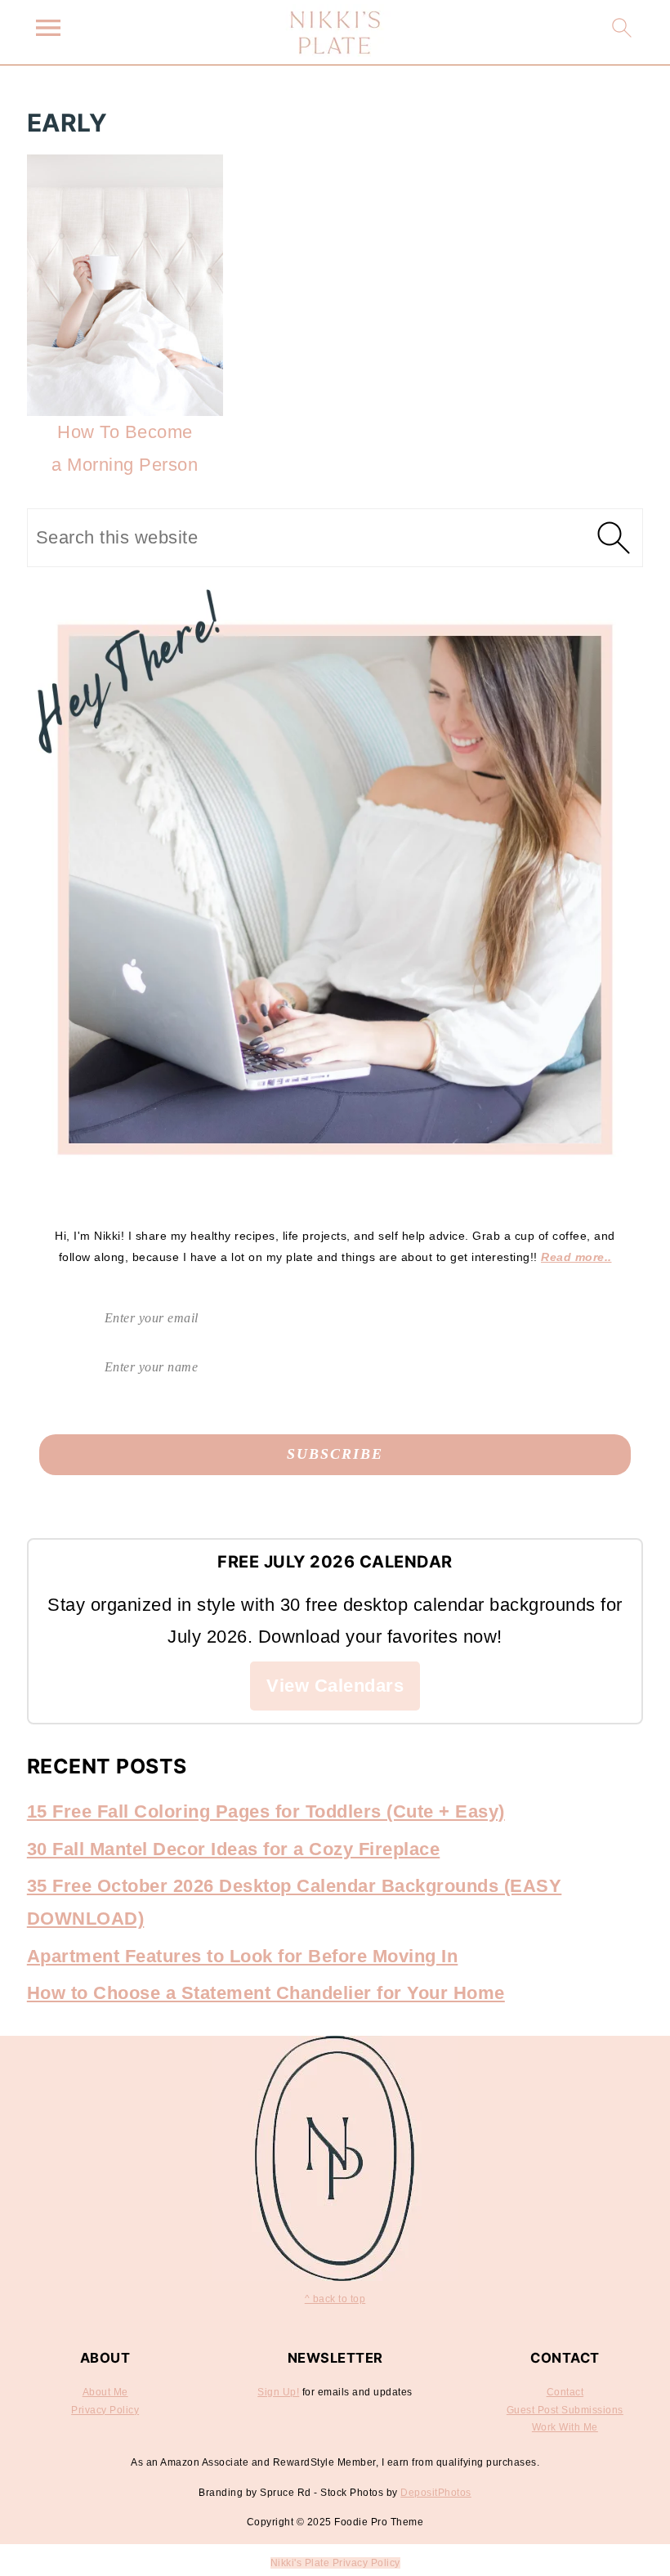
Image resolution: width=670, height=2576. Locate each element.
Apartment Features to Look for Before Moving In (243, 1956)
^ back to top (335, 2299)
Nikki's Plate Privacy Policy (335, 2563)
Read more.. (576, 1257)
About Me (105, 2392)
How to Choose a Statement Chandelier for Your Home (266, 1993)
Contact (565, 2392)
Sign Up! (278, 2392)
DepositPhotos (436, 2493)
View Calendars (335, 1686)
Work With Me (565, 2427)
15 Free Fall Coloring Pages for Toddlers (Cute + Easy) (266, 1811)
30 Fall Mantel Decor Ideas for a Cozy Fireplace (234, 1849)
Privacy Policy (105, 2410)
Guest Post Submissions (565, 2410)
